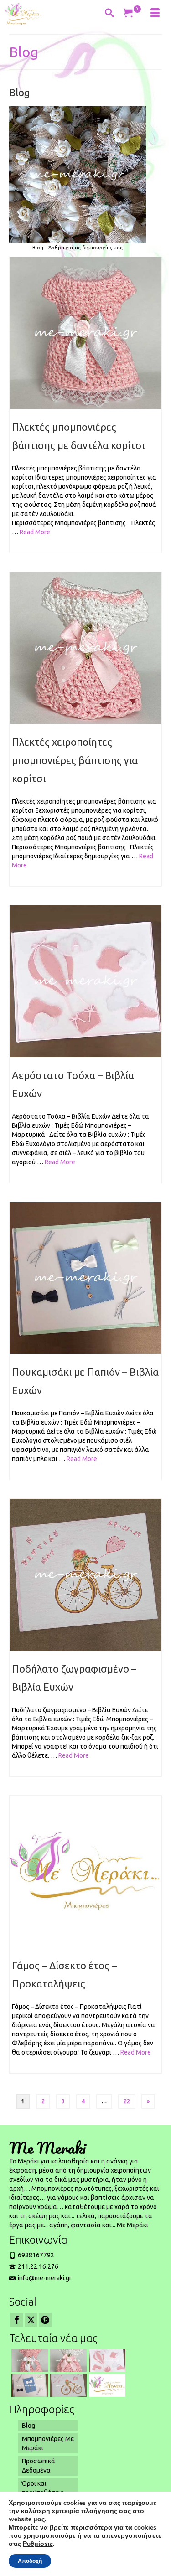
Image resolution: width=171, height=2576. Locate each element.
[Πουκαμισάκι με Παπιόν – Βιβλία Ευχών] (85, 1278)
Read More (35, 532)
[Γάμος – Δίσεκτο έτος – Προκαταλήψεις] (85, 1871)
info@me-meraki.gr (45, 2278)
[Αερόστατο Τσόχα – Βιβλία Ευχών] (85, 981)
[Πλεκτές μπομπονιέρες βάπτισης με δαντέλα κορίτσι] (85, 333)
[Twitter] (31, 2320)
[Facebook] (17, 2320)
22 (127, 2101)
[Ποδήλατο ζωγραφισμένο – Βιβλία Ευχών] (85, 1575)
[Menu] (155, 14)
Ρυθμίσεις (38, 2544)
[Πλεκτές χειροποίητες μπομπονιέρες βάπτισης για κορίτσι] (85, 648)
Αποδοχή (30, 2561)
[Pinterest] (45, 2320)
